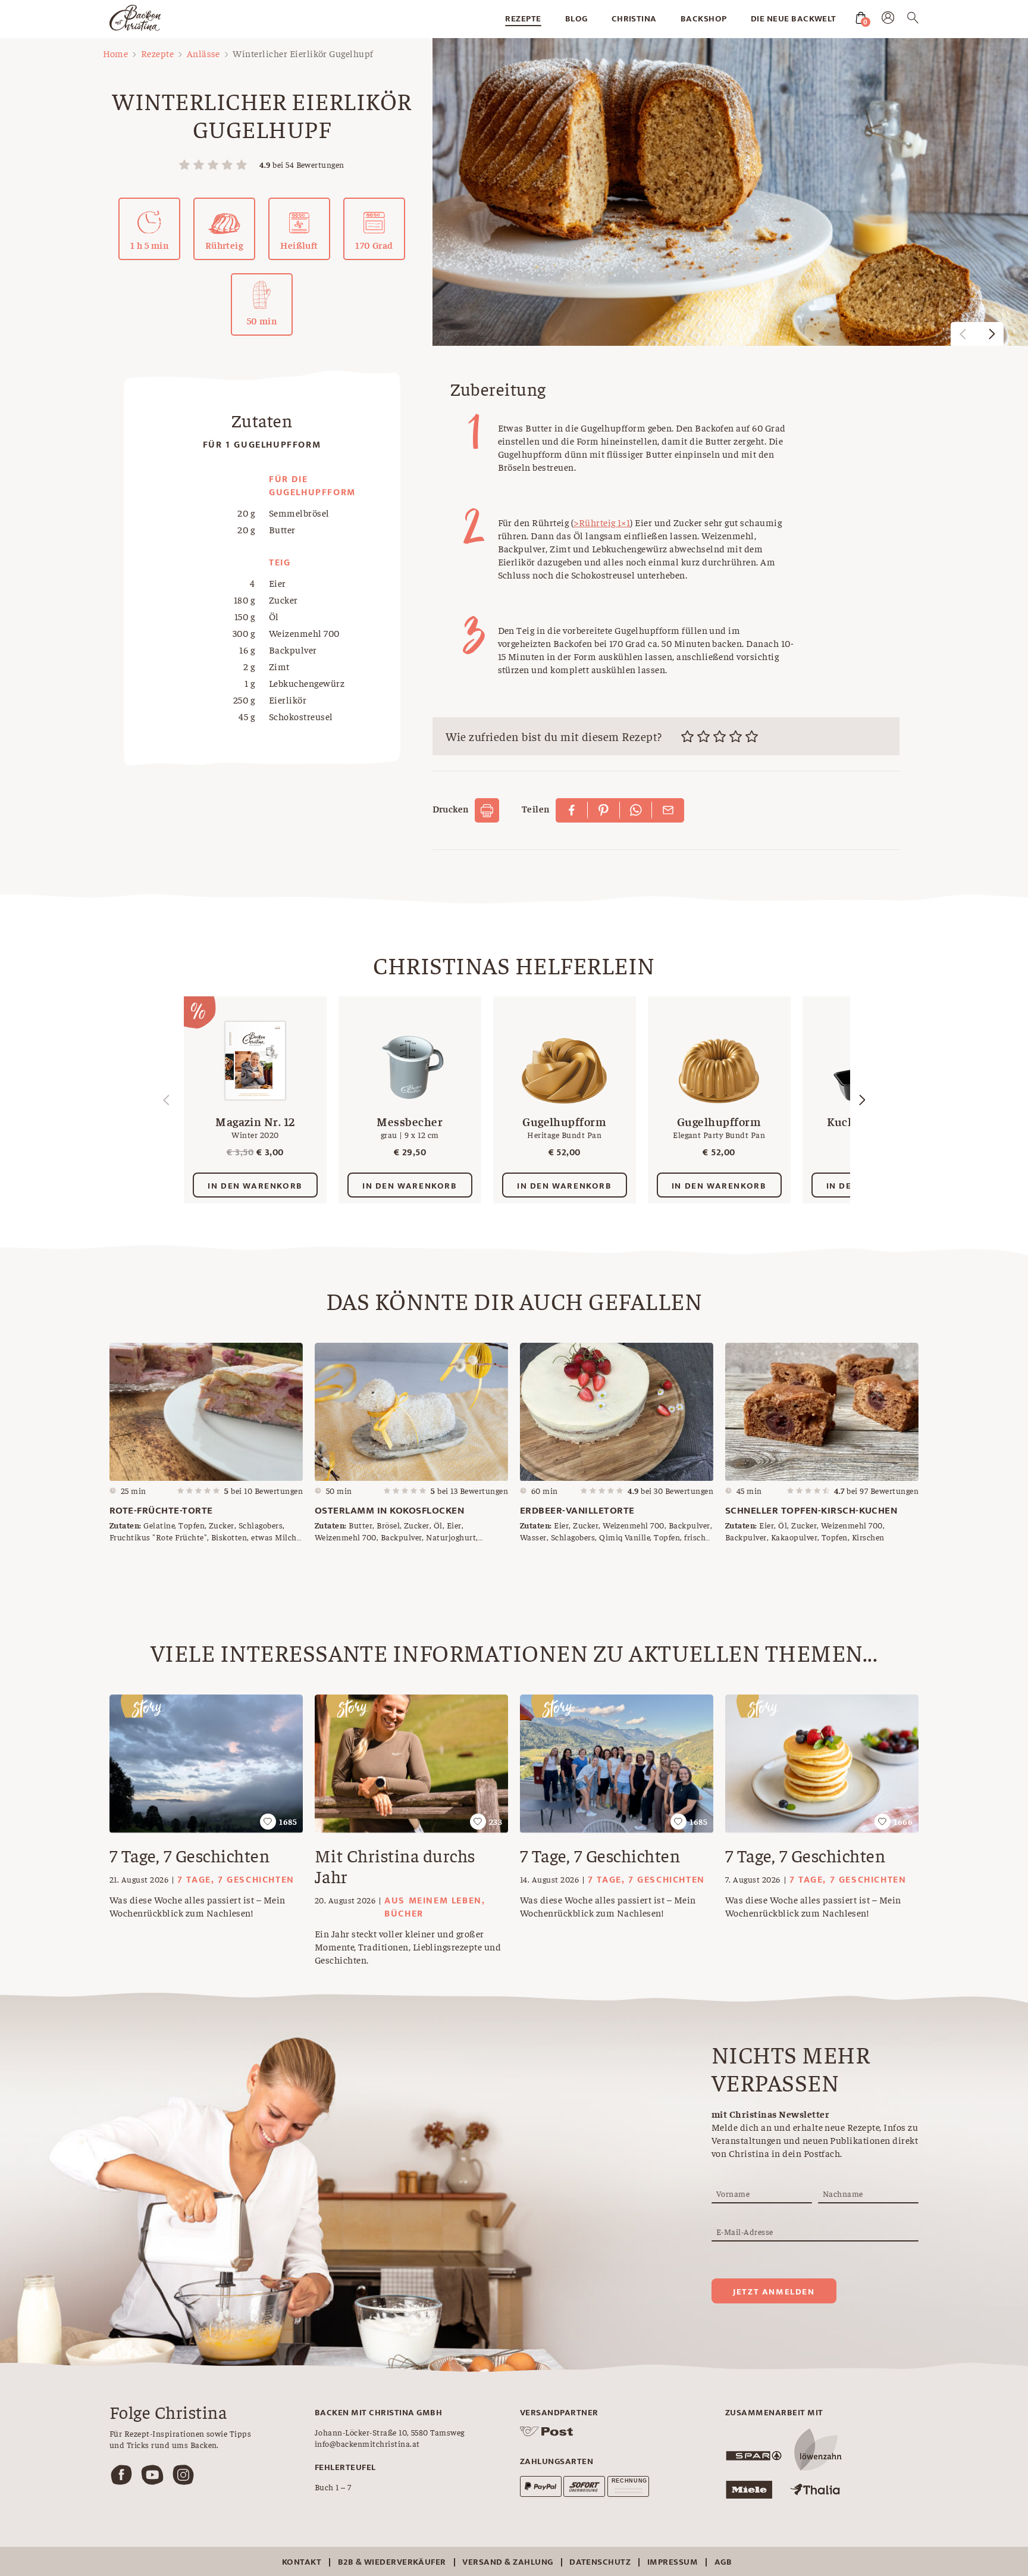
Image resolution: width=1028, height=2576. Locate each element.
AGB (723, 2562)
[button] (992, 334)
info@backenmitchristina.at (367, 2443)
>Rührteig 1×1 (602, 522)
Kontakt (302, 2562)
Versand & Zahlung (507, 2562)
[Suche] (913, 20)
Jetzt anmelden (774, 2292)
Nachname (843, 2193)
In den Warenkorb (255, 1186)
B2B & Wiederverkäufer (392, 2562)
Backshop (704, 19)
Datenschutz (600, 2562)
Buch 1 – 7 (333, 2487)
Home (116, 53)
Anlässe (203, 53)
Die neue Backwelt (794, 19)
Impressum (673, 2562)
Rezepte (523, 19)
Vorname (733, 2193)
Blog (576, 19)
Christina (634, 19)
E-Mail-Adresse (745, 2231)
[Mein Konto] (888, 20)
